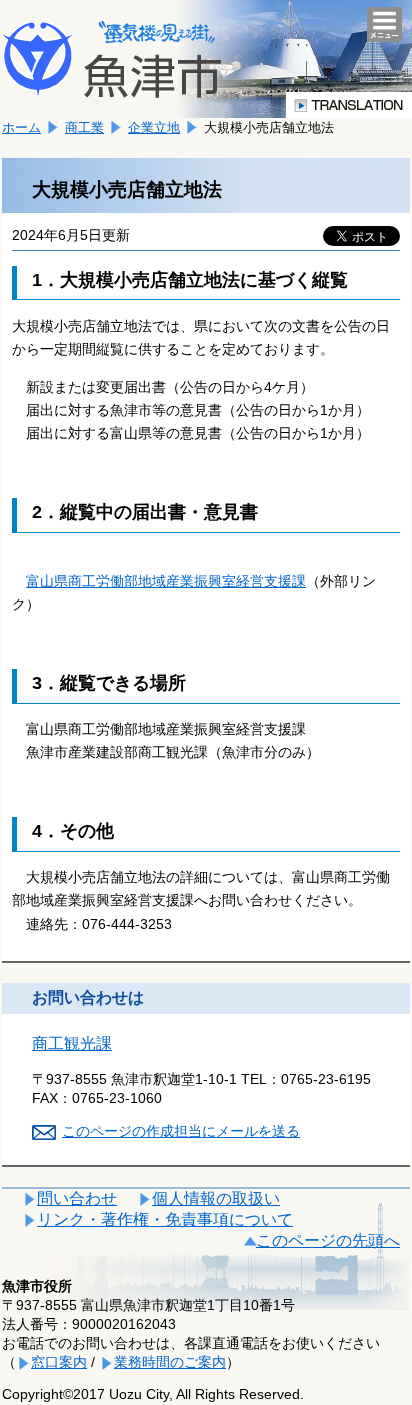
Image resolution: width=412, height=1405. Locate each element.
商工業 (84, 127)
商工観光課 (72, 1043)
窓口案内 (59, 1362)
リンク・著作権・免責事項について (165, 1219)
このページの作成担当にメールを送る (181, 1131)
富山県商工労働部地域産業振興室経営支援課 (166, 581)
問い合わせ (77, 1198)
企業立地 (154, 127)
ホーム (21, 127)
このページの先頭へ (328, 1240)
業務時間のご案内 (170, 1362)
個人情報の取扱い (216, 1198)
